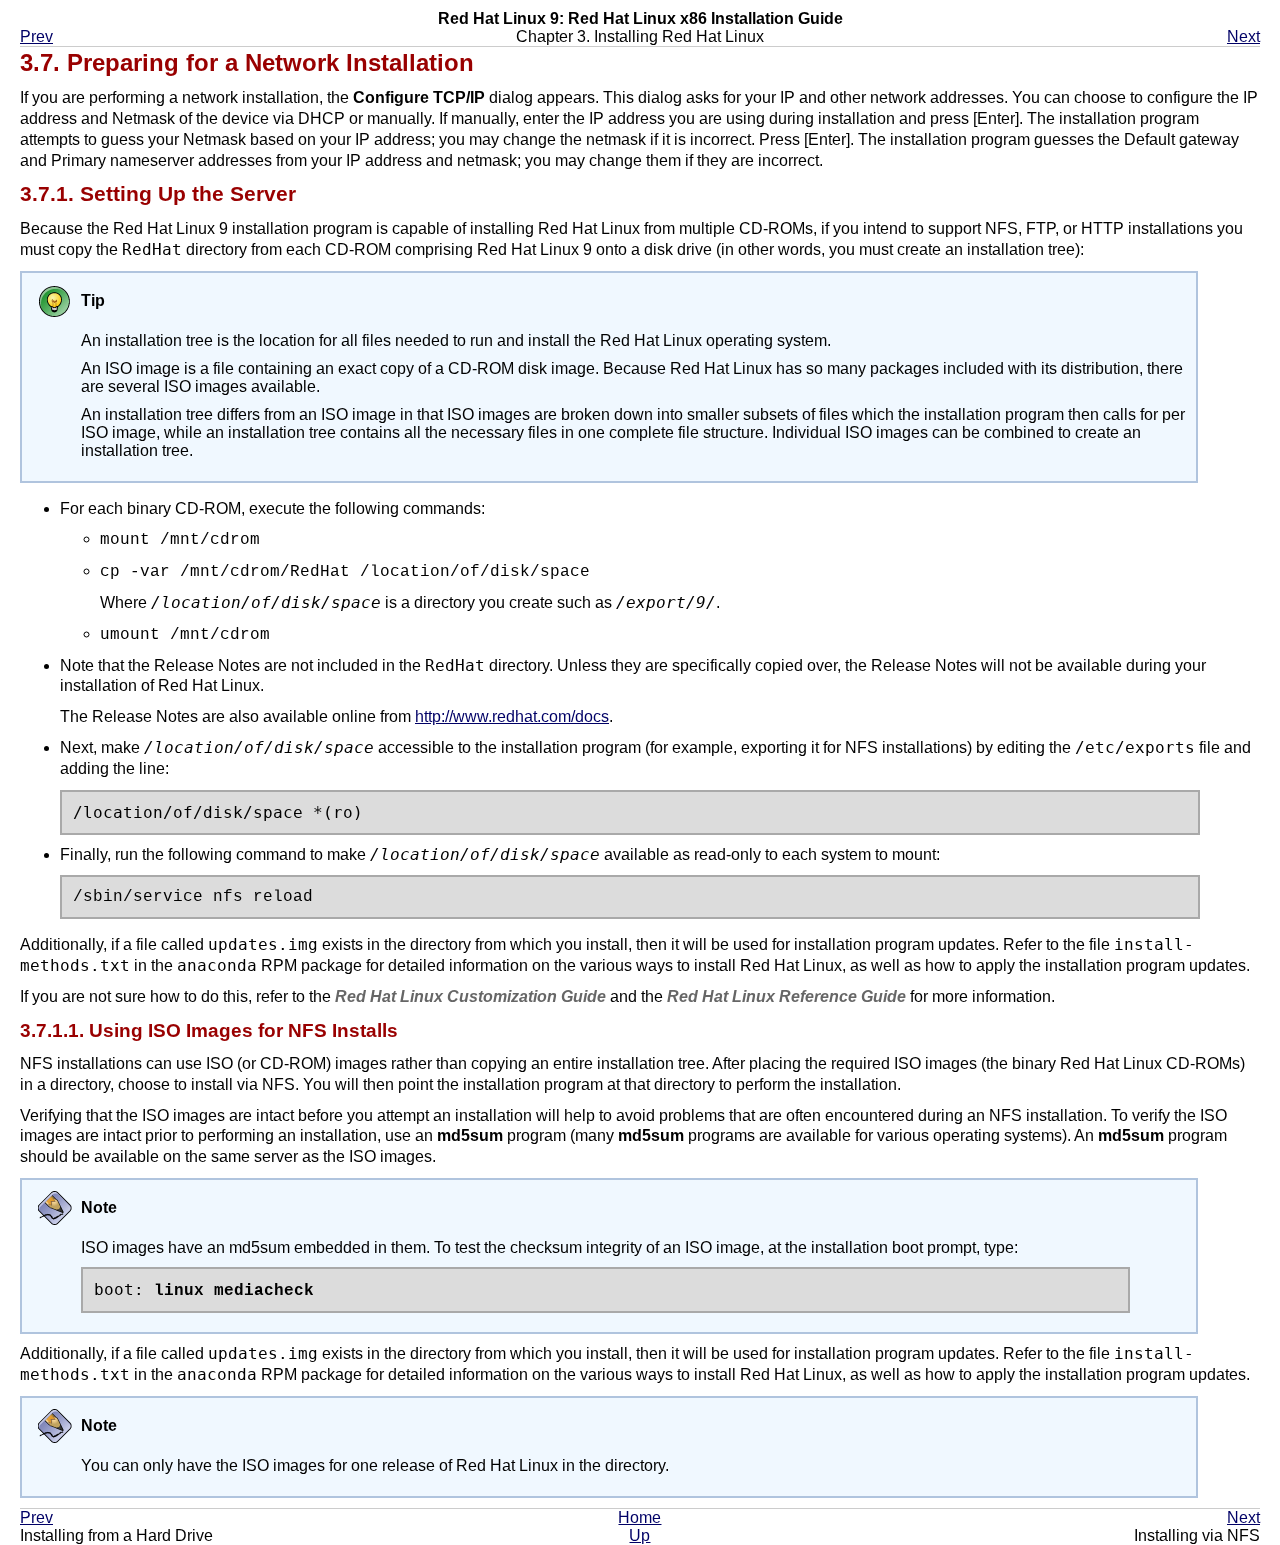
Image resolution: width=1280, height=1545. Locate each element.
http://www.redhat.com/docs (512, 716)
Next (1243, 36)
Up (639, 1535)
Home (639, 1517)
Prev (36, 36)
